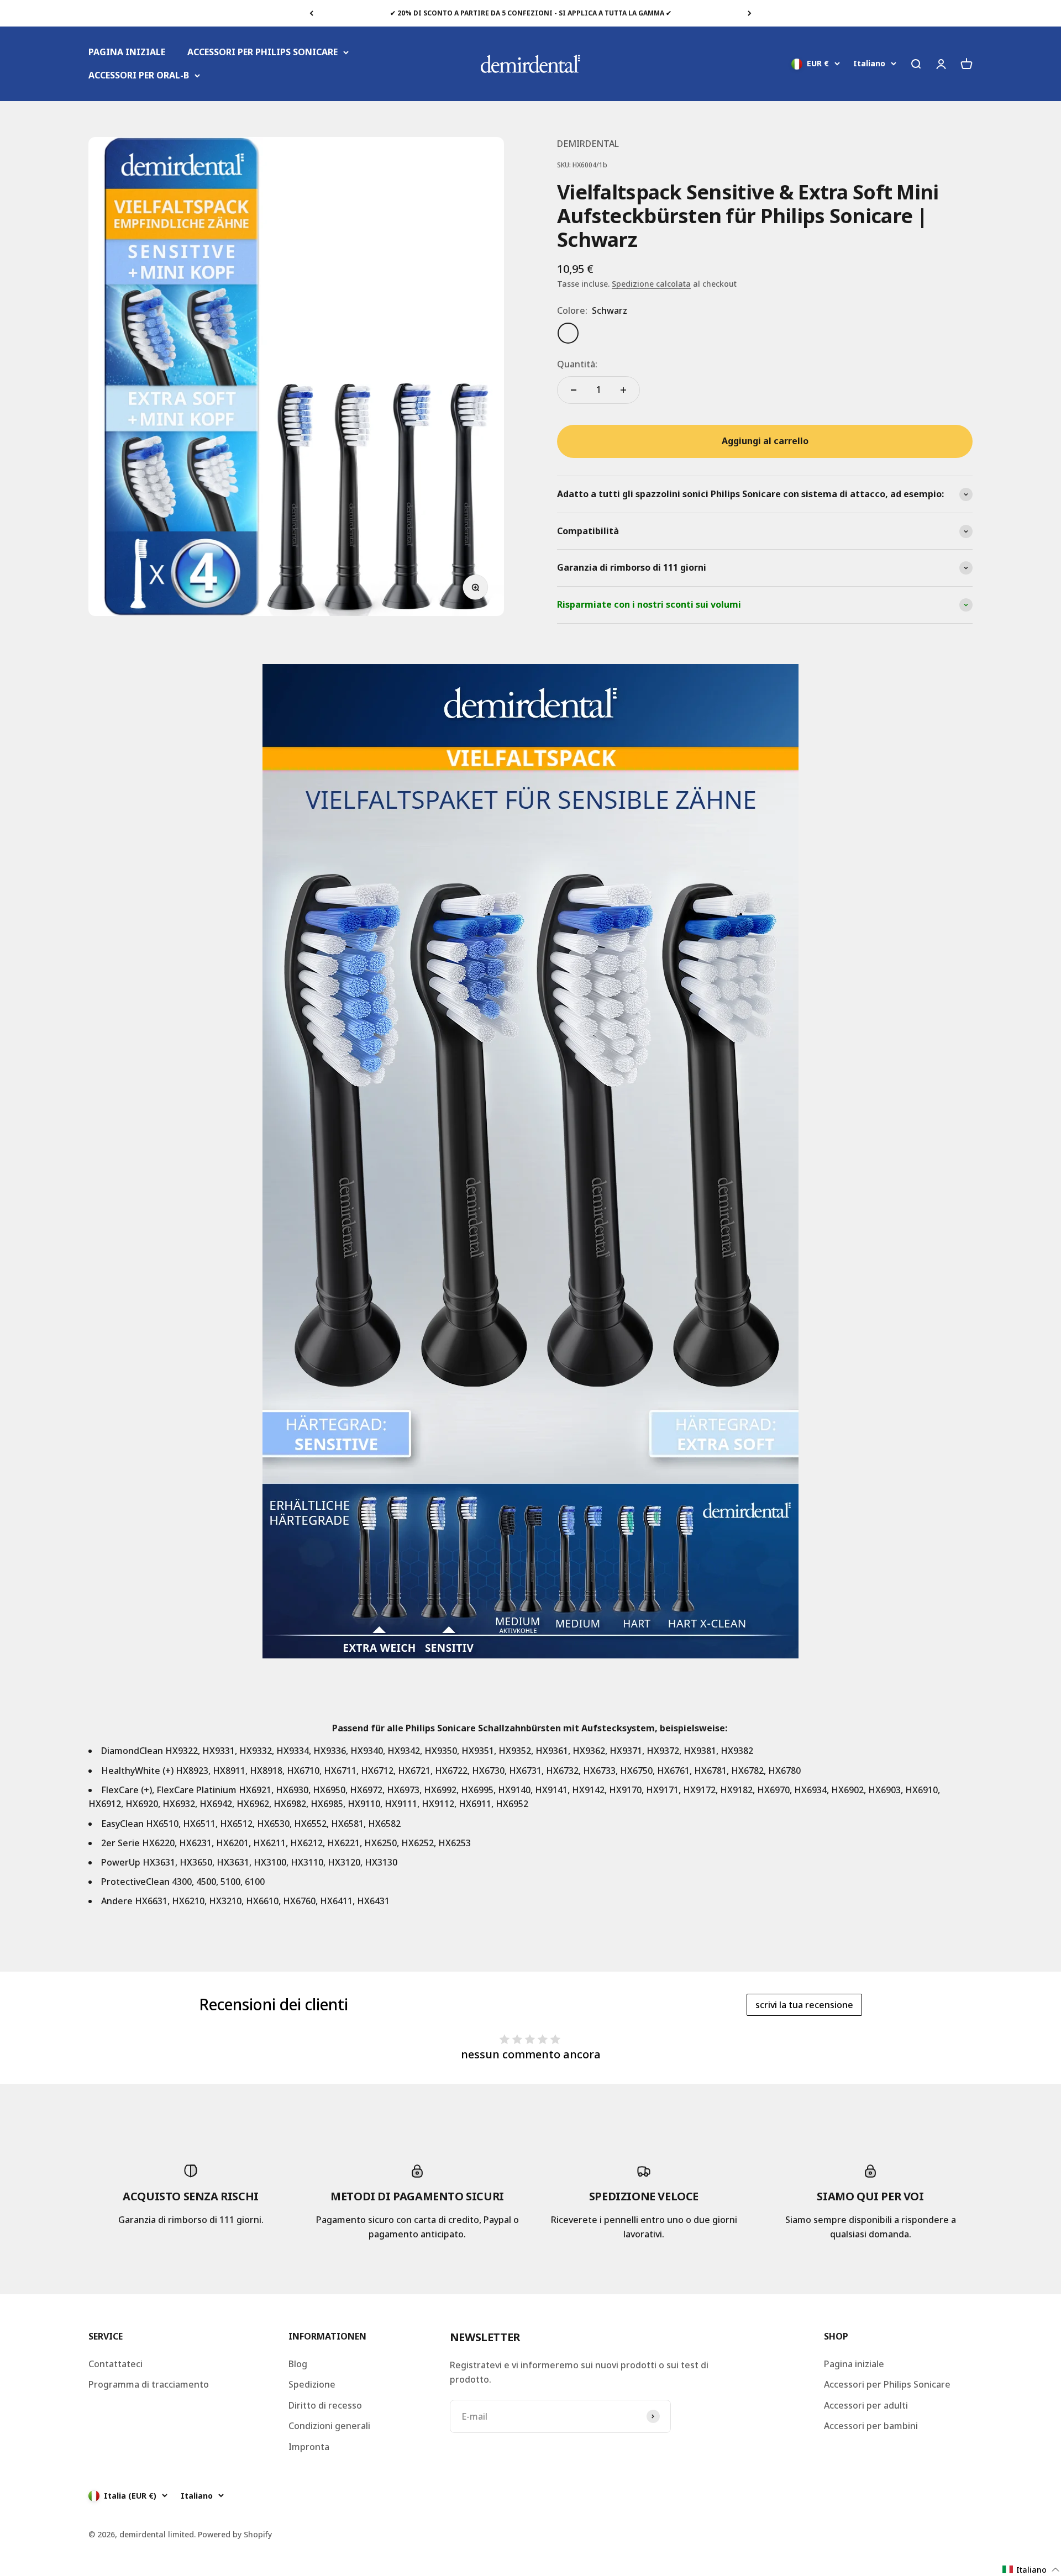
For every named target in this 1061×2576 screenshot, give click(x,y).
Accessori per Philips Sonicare (887, 2384)
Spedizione (312, 2384)
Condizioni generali (329, 2426)
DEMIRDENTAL (588, 144)
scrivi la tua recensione (804, 2005)
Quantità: (577, 364)
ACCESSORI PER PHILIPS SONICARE (262, 52)
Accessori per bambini (871, 2426)
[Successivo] (750, 13)
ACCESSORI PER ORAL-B (139, 75)
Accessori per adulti (866, 2405)
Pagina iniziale (854, 2364)
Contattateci (115, 2364)
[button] (1031, 2570)
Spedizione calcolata (651, 284)
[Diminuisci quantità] (574, 390)
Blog (298, 2364)
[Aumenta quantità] (623, 390)
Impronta (309, 2447)
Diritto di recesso (325, 2405)
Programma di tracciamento (149, 2384)
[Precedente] (311, 13)
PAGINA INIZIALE (127, 52)
